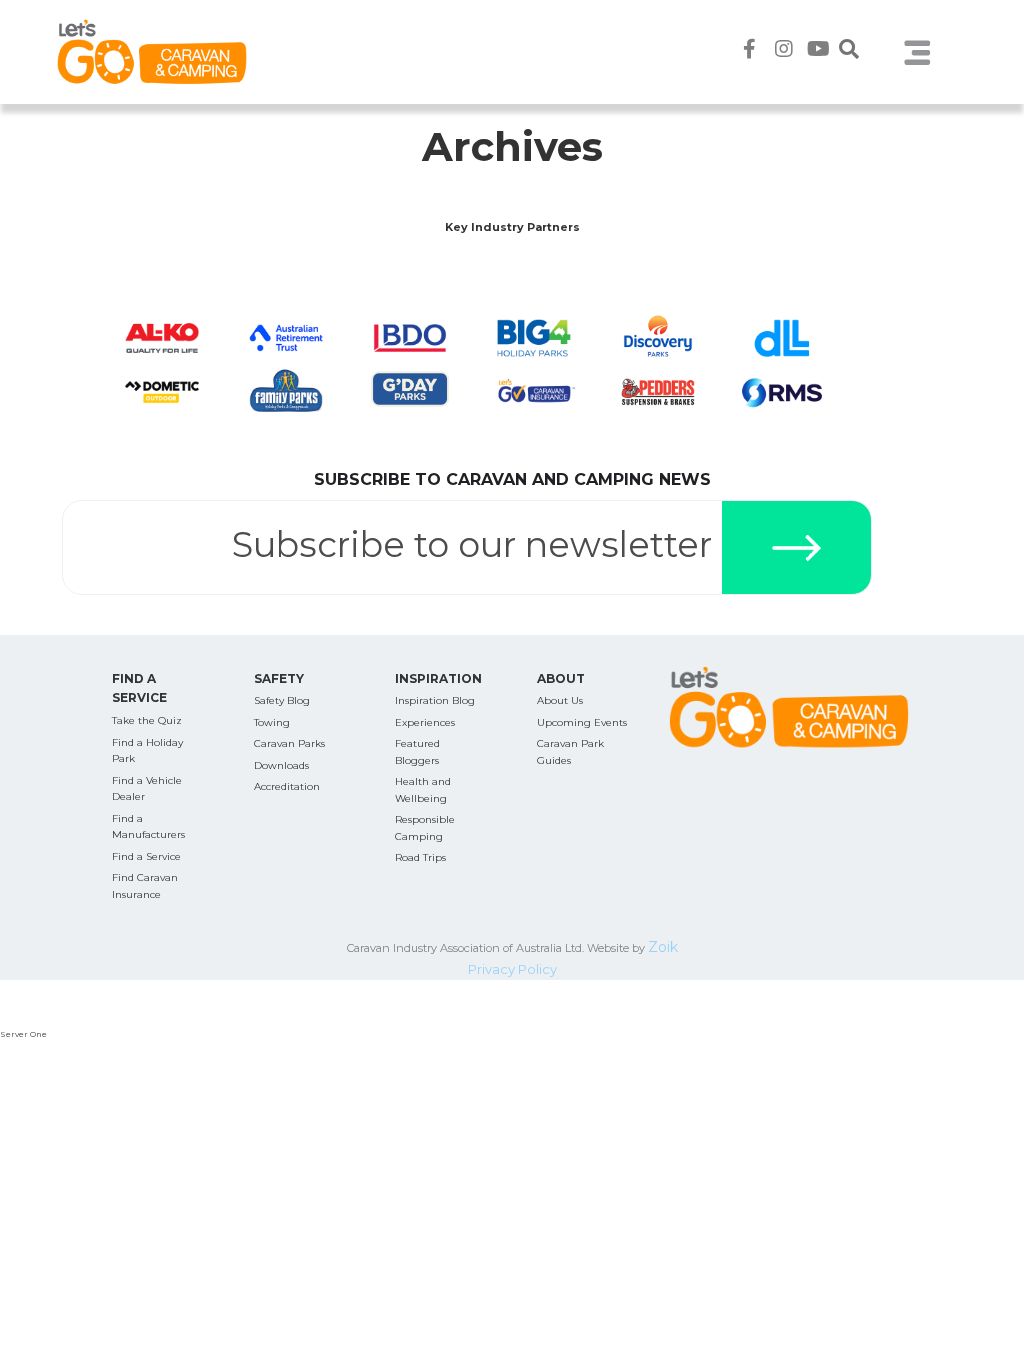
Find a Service (146, 856)
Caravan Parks (289, 743)
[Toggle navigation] (917, 52)
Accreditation (287, 786)
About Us (560, 700)
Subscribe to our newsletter (472, 544)
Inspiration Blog (435, 700)
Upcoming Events (582, 722)
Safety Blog (282, 700)
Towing (272, 722)
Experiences (425, 722)
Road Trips (420, 857)
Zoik (663, 947)
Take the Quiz (147, 720)
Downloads (281, 765)
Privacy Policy (512, 969)
